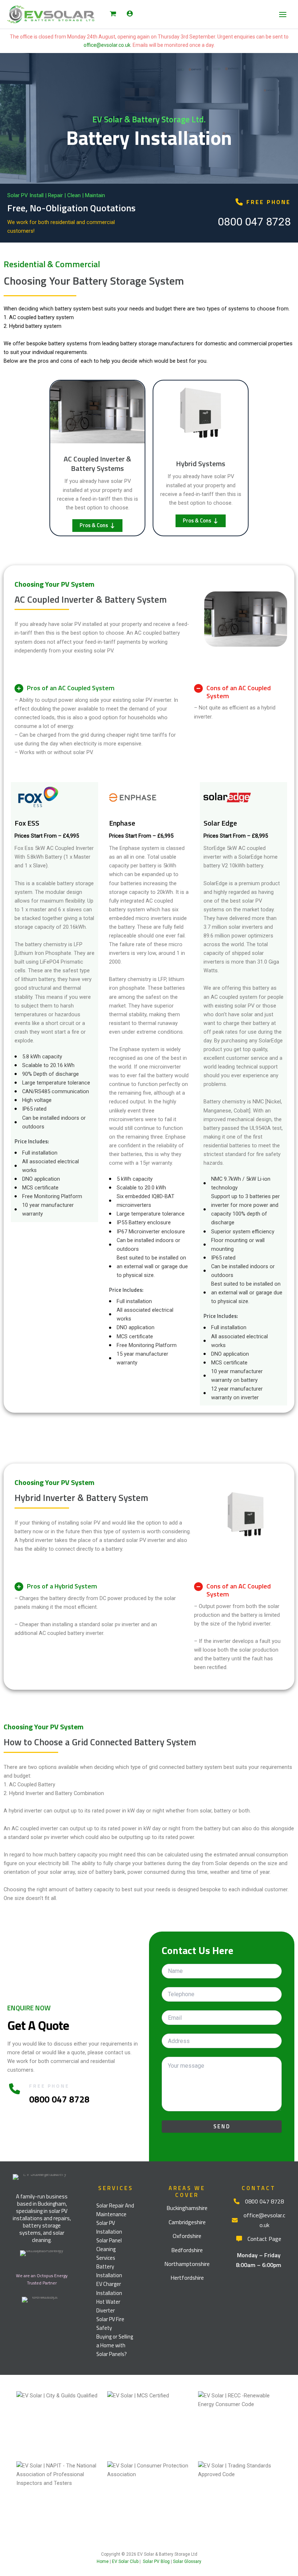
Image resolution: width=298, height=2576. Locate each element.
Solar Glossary (187, 2561)
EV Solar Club (125, 2561)
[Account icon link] (130, 13)
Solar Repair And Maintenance (115, 2210)
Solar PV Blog (156, 2561)
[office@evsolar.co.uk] (259, 2220)
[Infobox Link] (42, 2180)
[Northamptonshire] (187, 2264)
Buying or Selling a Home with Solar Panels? (115, 2345)
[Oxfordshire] (187, 2236)
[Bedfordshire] (187, 2250)
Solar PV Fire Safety (110, 2323)
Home (103, 2561)
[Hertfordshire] (187, 2278)
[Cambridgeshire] (187, 2222)
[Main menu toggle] (283, 14)
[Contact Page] (259, 2239)
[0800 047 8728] (259, 2201)
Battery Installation (109, 2271)
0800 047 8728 (254, 222)
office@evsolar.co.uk (107, 45)
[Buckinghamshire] (187, 2208)
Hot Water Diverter (108, 2306)
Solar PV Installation (109, 2227)
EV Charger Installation (109, 2288)
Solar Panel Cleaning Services (109, 2249)
